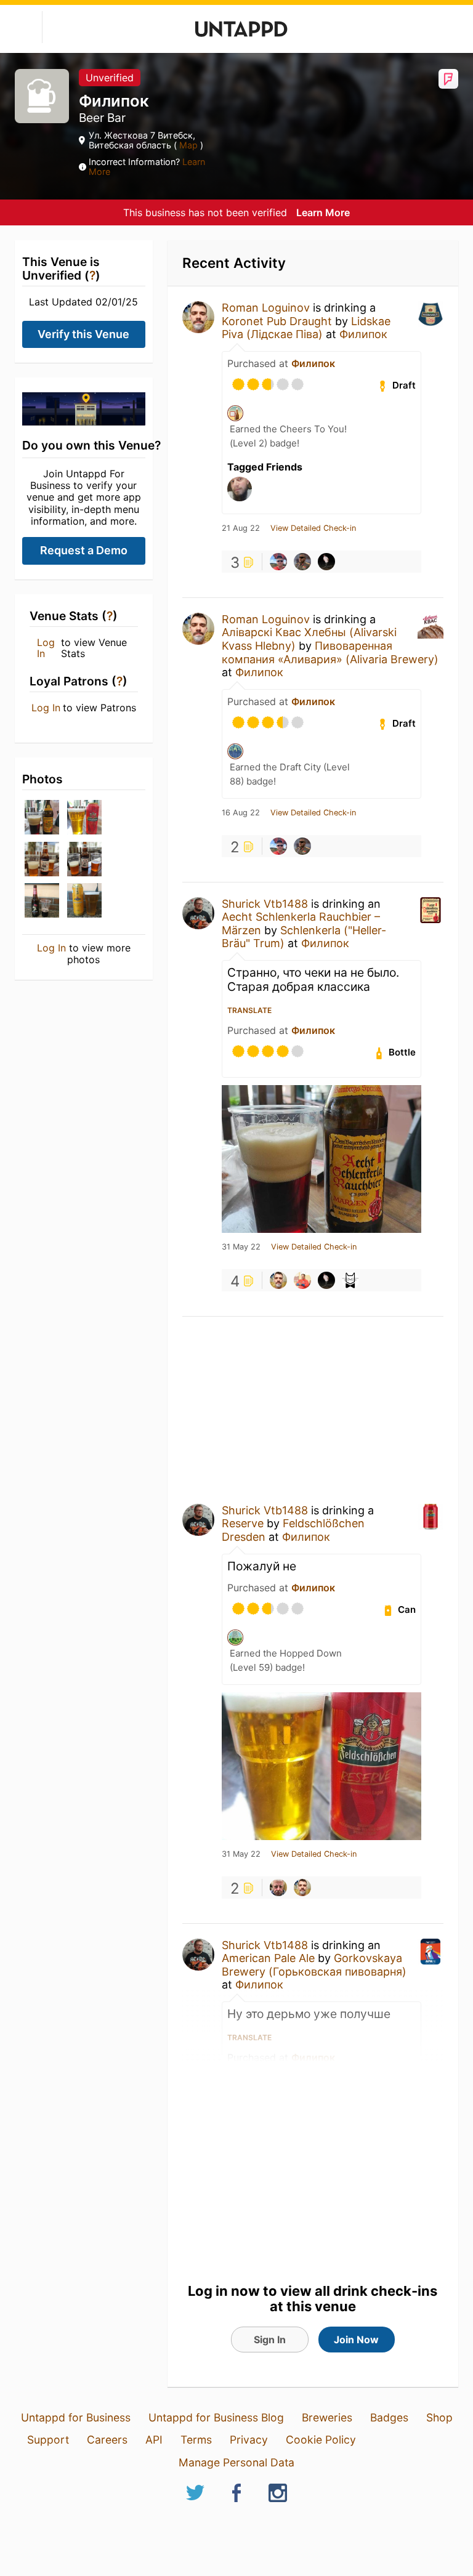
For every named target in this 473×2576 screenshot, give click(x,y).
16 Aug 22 (241, 813)
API (154, 2440)
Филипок (363, 334)
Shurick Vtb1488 (265, 904)
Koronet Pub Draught (277, 321)
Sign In (270, 2340)
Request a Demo (84, 550)
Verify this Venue (83, 334)
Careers (107, 2440)
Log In (46, 648)
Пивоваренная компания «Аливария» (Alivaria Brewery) (330, 652)
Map (188, 145)
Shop (439, 2417)
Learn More (323, 212)
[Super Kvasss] (350, 1280)
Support (48, 2440)
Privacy (249, 2440)
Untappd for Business (76, 2417)
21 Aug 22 (241, 528)
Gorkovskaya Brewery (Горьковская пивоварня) (314, 1965)
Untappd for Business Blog (216, 2417)
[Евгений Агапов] (302, 1280)
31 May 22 (241, 1247)
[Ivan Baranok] (326, 562)
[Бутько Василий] (278, 562)
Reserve (243, 1523)
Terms (196, 2440)
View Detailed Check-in (313, 528)
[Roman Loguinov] (278, 1280)
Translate (249, 1010)
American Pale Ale (268, 1958)
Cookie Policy (321, 2440)
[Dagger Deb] (278, 1888)
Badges (389, 2417)
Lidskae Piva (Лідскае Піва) (306, 328)
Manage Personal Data (236, 2462)
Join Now (356, 2340)
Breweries (327, 2417)
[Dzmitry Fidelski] (302, 562)
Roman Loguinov (266, 308)
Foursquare (448, 79)
